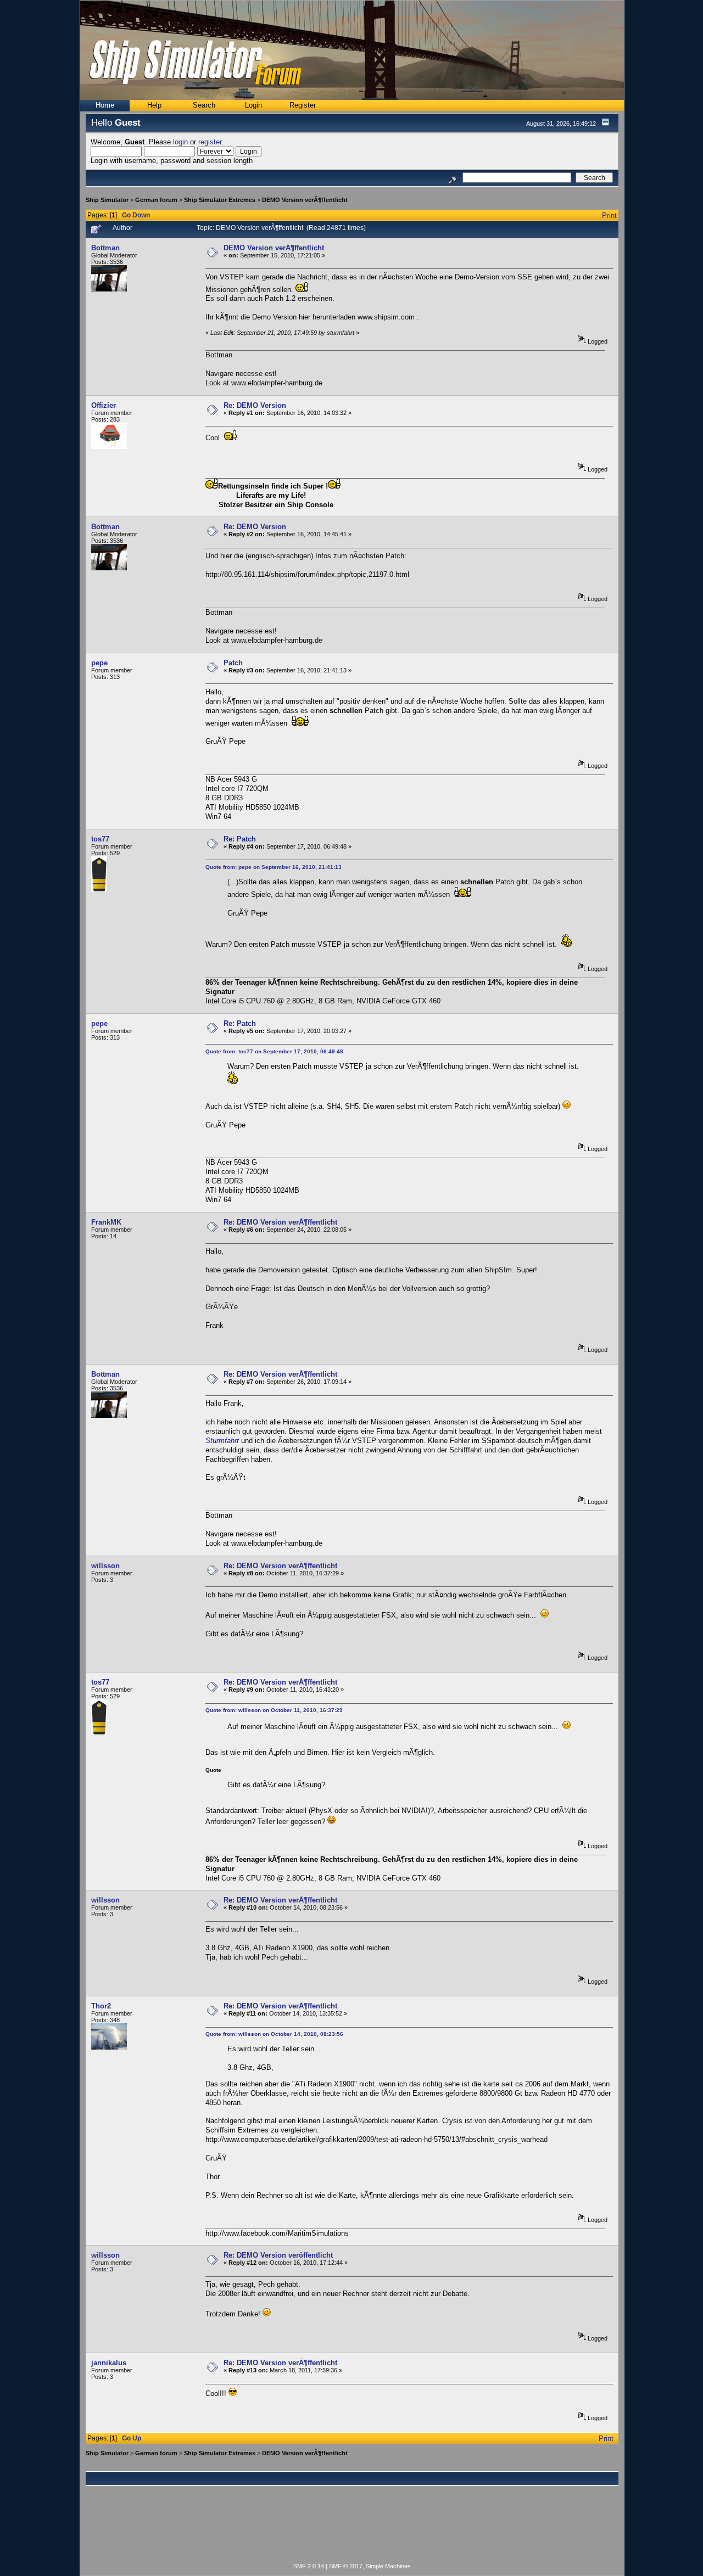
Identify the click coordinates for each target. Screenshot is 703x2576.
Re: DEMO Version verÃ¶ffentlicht (280, 1222)
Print (609, 215)
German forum (156, 200)
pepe (99, 663)
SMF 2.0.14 (309, 2566)
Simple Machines (388, 2566)
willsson (105, 1566)
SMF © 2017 (346, 2566)
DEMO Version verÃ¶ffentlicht (305, 200)
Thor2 (101, 2006)
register (210, 142)
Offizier (104, 405)
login (180, 142)
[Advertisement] (352, 2530)
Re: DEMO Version (255, 405)
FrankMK (106, 1222)
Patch (233, 663)
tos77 (100, 839)
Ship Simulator (107, 200)
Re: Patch (240, 839)
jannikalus (109, 2363)
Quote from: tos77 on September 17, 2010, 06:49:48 (274, 1051)
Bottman (105, 248)
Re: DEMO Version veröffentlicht (278, 2255)
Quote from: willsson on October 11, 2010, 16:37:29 (274, 1710)
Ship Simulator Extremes (220, 200)
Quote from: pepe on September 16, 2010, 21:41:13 (274, 867)
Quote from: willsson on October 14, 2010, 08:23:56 (274, 2034)
